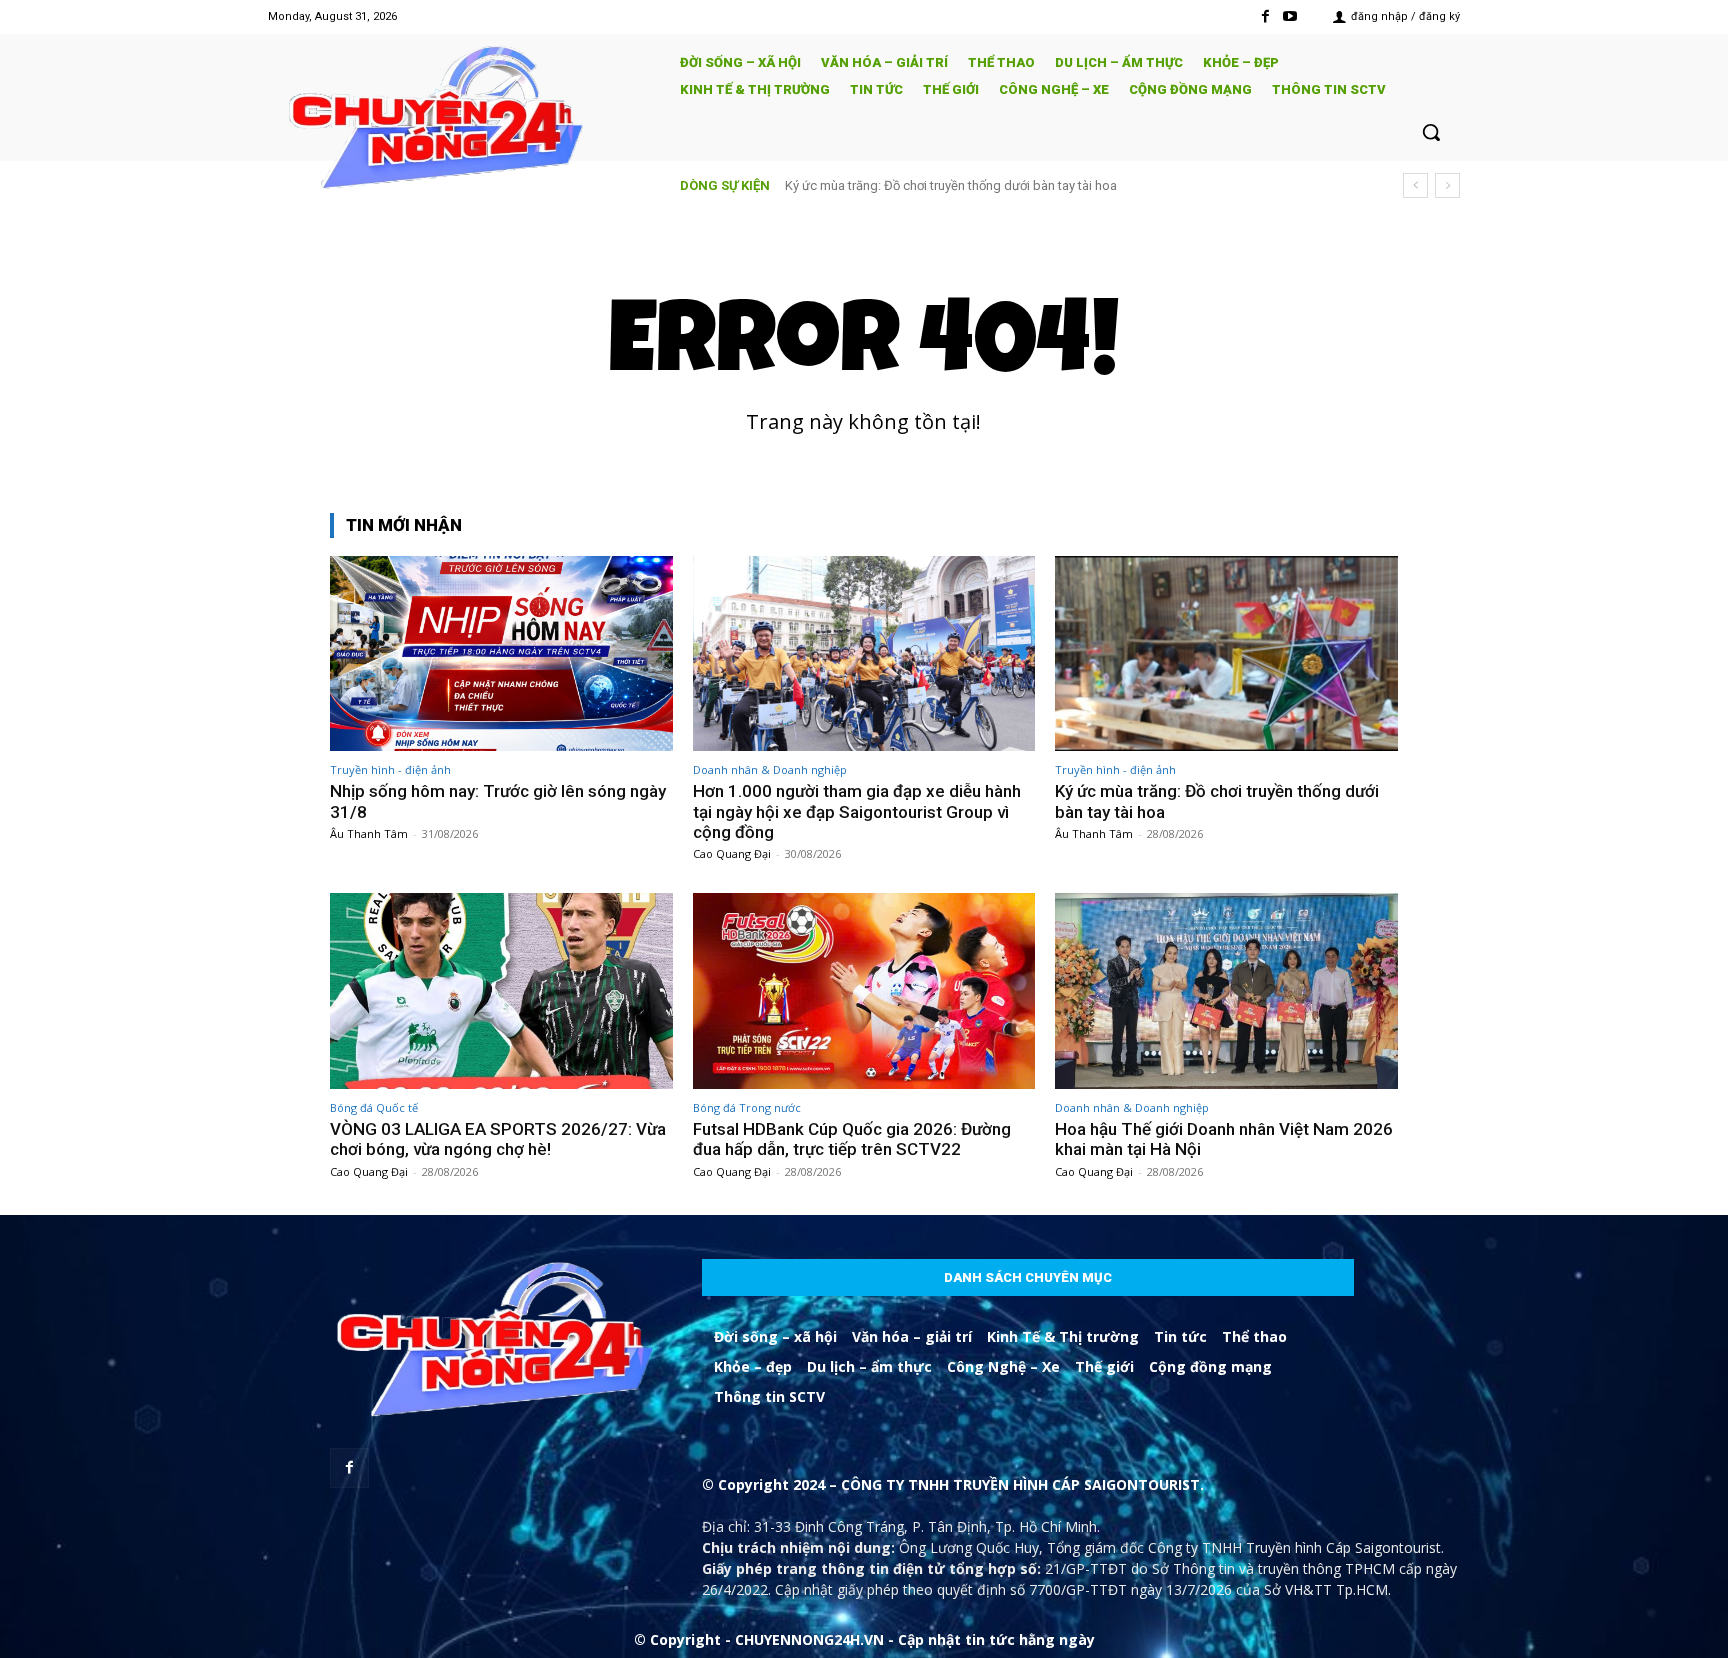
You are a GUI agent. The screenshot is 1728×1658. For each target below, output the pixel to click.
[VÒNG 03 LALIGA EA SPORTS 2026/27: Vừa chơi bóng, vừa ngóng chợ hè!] (501, 990)
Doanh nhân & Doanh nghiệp (770, 769)
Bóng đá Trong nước (747, 1107)
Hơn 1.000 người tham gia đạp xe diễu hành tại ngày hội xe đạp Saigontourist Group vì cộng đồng (857, 811)
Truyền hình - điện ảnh (390, 769)
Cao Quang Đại (732, 853)
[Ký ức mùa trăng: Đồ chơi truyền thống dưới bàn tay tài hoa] (1226, 653)
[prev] (1415, 185)
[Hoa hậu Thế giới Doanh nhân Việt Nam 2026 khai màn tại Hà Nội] (1226, 990)
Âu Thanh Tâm (369, 833)
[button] (1431, 132)
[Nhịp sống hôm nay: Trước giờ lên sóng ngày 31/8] (501, 653)
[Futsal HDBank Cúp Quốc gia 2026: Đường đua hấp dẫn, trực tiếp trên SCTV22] (864, 990)
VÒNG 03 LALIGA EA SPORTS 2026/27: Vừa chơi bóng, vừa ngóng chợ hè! (498, 1139)
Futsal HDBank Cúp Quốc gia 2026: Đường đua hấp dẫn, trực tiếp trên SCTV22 (852, 1139)
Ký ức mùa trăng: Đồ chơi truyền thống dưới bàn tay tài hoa (951, 185)
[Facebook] (1265, 16)
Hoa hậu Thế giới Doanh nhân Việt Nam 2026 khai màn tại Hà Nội (1224, 1139)
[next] (1447, 185)
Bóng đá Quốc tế (374, 1107)
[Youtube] (1290, 16)
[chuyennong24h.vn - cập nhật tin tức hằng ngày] (460, 120)
